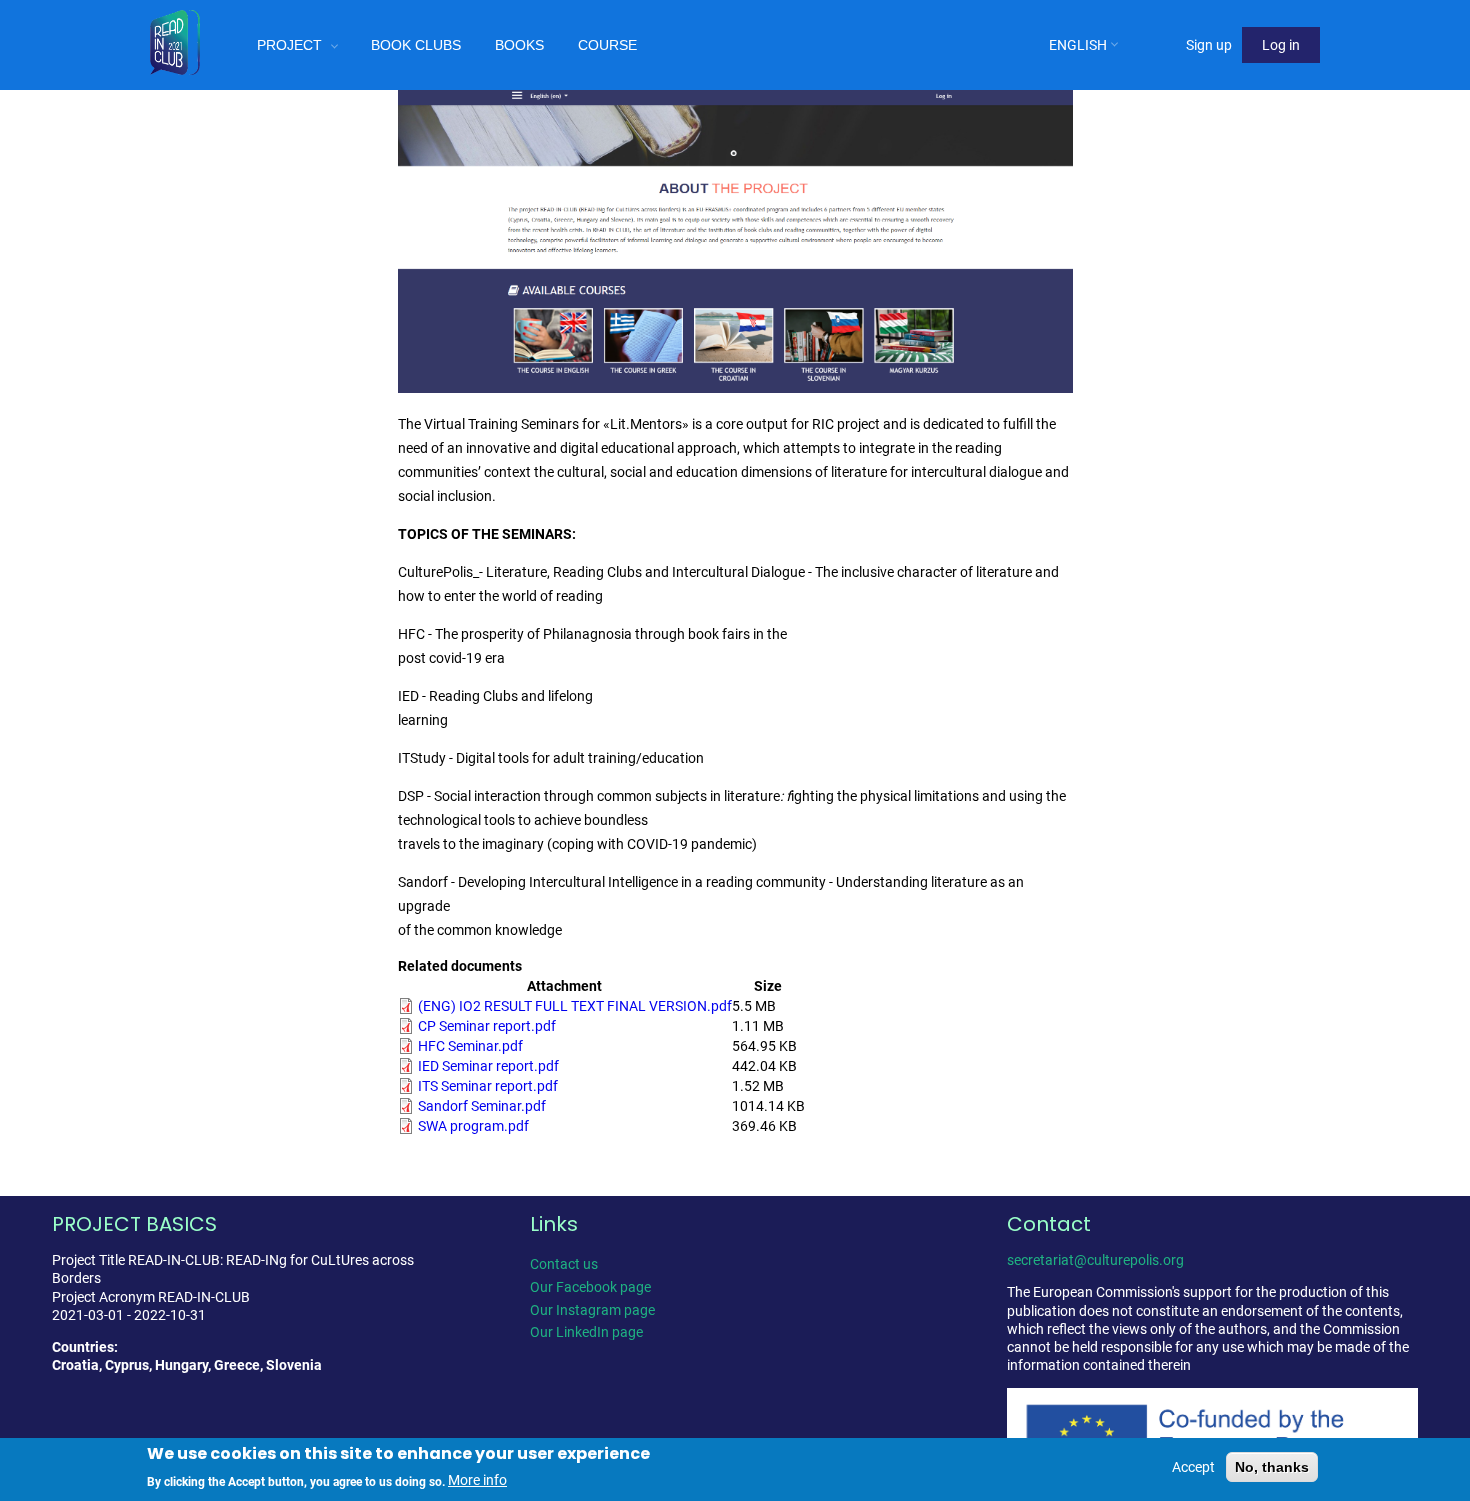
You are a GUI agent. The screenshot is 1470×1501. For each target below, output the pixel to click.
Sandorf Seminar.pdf (482, 1106)
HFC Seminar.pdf (470, 1046)
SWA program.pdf (473, 1126)
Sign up (1209, 45)
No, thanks (1272, 1467)
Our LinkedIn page (586, 1332)
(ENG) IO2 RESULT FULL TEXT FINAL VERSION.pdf (575, 1006)
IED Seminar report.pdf (488, 1066)
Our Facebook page (590, 1287)
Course (607, 45)
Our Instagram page (592, 1310)
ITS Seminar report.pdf (488, 1086)
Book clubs (416, 45)
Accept (1193, 1467)
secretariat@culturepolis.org (1095, 1260)
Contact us (564, 1264)
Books (519, 45)
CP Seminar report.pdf (487, 1026)
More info (477, 1480)
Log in (1281, 45)
